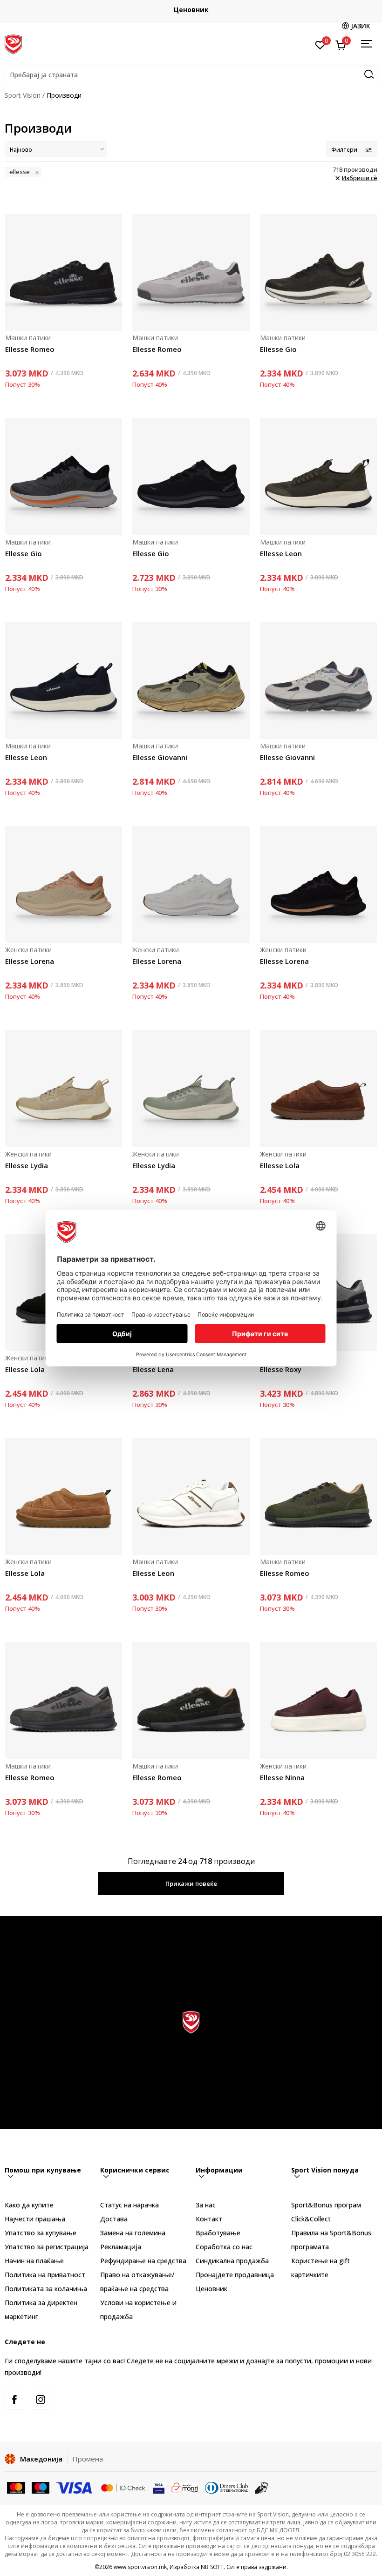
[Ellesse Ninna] (318, 1700)
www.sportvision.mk (140, 2567)
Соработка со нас (224, 2247)
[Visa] (75, 2487)
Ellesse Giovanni (160, 757)
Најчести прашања (35, 2219)
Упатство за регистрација (47, 2247)
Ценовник (211, 2289)
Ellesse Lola (280, 1165)
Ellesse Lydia (27, 1165)
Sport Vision (23, 95)
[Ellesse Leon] (318, 476)
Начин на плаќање (34, 2261)
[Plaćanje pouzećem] (262, 2487)
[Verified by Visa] (159, 2487)
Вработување (218, 2233)
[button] (191, 75)
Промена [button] (88, 2459)
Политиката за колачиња (46, 2289)
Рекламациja (121, 2247)
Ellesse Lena (153, 1369)
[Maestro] (41, 2487)
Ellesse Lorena (30, 961)
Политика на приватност (45, 2275)
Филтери (344, 150)
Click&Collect (311, 2219)
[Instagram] (41, 2400)
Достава (114, 2219)
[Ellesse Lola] (318, 1088)
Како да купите (29, 2205)
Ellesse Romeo (30, 349)
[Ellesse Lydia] (64, 1088)
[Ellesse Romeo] (64, 272)
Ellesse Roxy (281, 1369)
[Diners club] (227, 2487)
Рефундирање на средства (143, 2261)
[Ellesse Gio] (318, 272)
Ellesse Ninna (282, 1777)
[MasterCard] (16, 2487)
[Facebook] (14, 2400)
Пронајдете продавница (235, 2275)
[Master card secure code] (123, 2487)
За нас (206, 2205)
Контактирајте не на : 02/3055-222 (191, 10)
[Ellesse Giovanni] (191, 681)
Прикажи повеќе (191, 1883)
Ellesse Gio (278, 349)
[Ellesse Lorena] (64, 884)
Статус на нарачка (130, 2205)
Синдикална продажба (232, 2261)
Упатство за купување (41, 2233)
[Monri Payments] (185, 2487)
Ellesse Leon (281, 553)
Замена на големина (133, 2233)
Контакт (209, 2219)
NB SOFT (212, 2567)
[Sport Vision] (13, 43)
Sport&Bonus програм (326, 2205)
